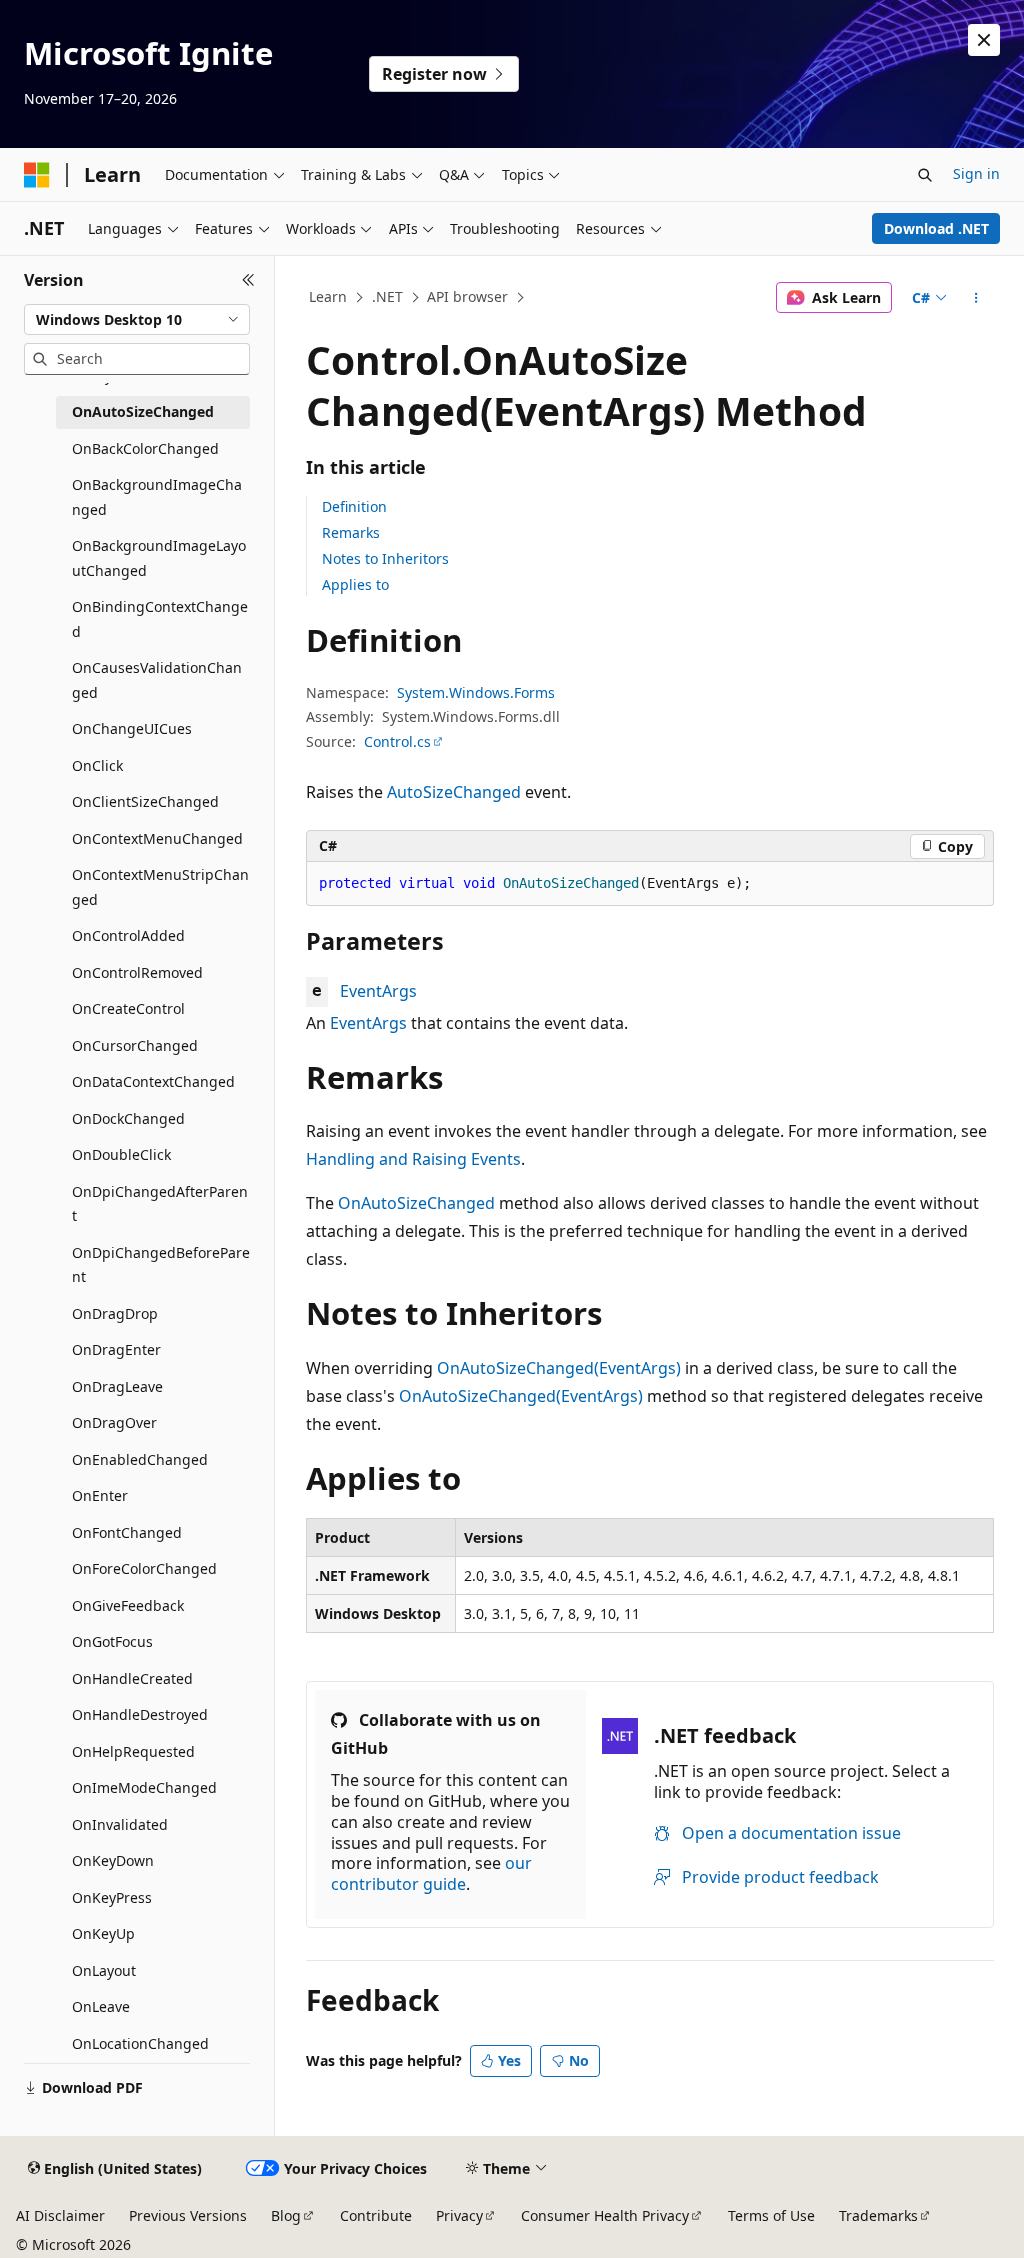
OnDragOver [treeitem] (114, 1422)
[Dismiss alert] (984, 40)
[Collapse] (248, 280)
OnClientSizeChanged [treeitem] (145, 801)
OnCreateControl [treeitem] (128, 1008)
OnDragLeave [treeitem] (117, 1386)
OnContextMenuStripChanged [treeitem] (160, 887)
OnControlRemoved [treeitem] (137, 972)
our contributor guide (431, 1873)
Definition (354, 506)
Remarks (351, 532)
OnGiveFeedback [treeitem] (128, 1605)
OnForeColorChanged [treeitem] (144, 1568)
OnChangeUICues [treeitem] (132, 728)
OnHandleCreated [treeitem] (132, 1678)
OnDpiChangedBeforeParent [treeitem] (161, 1265)
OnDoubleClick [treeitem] (121, 1154)
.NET (387, 296)
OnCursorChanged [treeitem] (135, 1045)
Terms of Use (771, 2215)
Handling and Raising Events (413, 1159)
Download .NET (936, 228)
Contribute (376, 2215)
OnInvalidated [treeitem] (120, 1824)
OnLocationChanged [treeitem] (140, 2043)
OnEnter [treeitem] (100, 1495)
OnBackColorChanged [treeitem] (145, 448)
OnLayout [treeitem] (104, 1970)
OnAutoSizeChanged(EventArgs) (559, 1368)
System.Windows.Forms (476, 692)
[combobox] (137, 320)
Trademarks (878, 2215)
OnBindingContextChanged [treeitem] (160, 619)
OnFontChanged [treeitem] (127, 1532)
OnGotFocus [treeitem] (112, 1641)
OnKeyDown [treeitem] (113, 1860)
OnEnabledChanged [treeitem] (140, 1459)
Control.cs (397, 741)
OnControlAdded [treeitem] (128, 935)
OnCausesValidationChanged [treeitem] (157, 680)
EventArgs (378, 991)
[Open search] (925, 175)
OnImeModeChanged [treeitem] (144, 1787)
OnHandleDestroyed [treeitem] (140, 1714)
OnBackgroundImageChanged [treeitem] (157, 497)
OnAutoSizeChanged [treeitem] (143, 411)
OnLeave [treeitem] (101, 2006)
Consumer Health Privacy (605, 2215)
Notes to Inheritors (385, 558)
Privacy (459, 2215)
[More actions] (975, 298)
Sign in (976, 173)
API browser (467, 296)
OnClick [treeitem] (97, 765)
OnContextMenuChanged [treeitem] (157, 838)
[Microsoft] (37, 175)
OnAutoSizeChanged (416, 1203)
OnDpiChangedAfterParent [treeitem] (160, 1204)
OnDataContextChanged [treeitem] (153, 1081)
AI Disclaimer (60, 2215)
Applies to (355, 584)
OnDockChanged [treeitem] (128, 1118)
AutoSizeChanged (454, 792)
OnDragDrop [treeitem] (115, 1313)
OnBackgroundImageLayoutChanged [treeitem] (159, 558)
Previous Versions (188, 2215)
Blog (286, 2215)
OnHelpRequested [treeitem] (133, 1751)
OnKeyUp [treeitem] (103, 1933)
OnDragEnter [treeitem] (116, 1349)
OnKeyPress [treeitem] (112, 1897)
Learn (328, 296)
